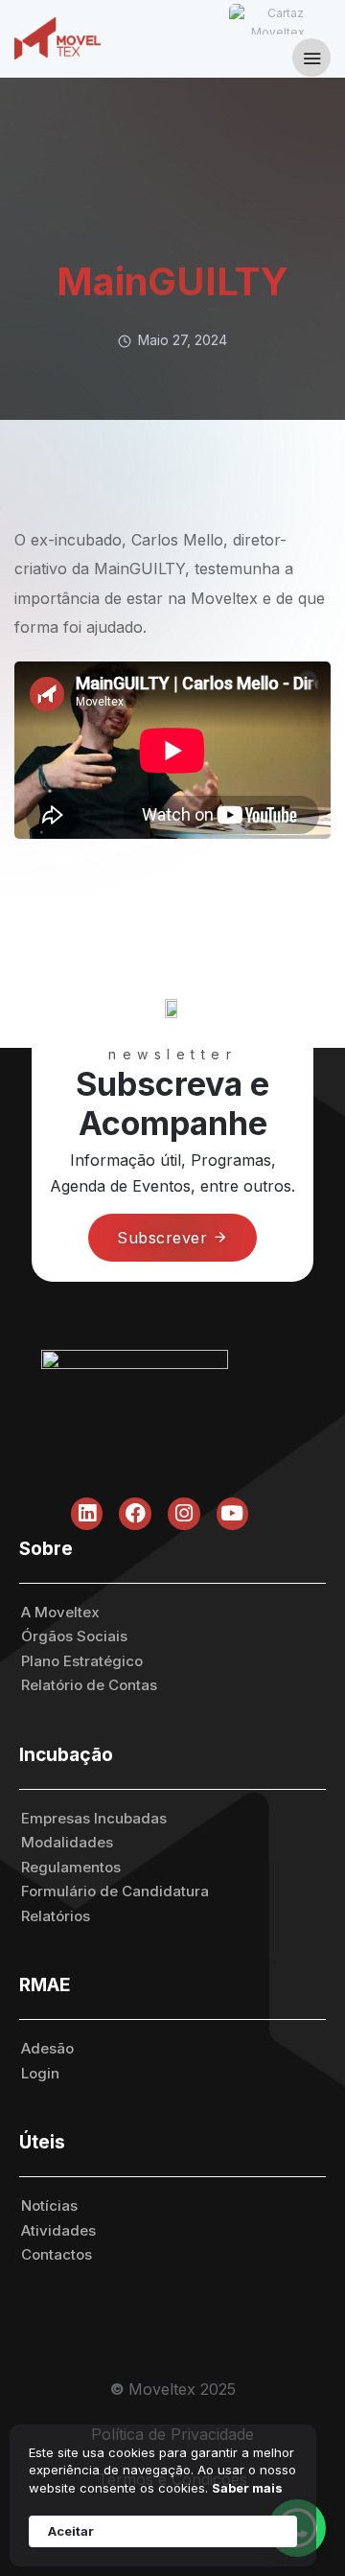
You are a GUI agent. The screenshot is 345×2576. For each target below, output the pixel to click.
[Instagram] (184, 1514)
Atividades (58, 2230)
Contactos (57, 2254)
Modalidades (67, 1842)
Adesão (47, 2048)
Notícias (49, 2205)
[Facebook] (135, 1514)
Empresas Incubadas (94, 1818)
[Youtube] (233, 1514)
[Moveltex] (67, 38)
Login (40, 2073)
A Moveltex (60, 1612)
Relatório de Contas (89, 1685)
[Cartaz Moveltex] (278, 19)
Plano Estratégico (82, 1661)
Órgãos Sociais (74, 1636)
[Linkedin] (87, 1514)
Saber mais (247, 2488)
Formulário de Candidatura (115, 1891)
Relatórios (56, 1916)
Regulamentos (71, 1867)
